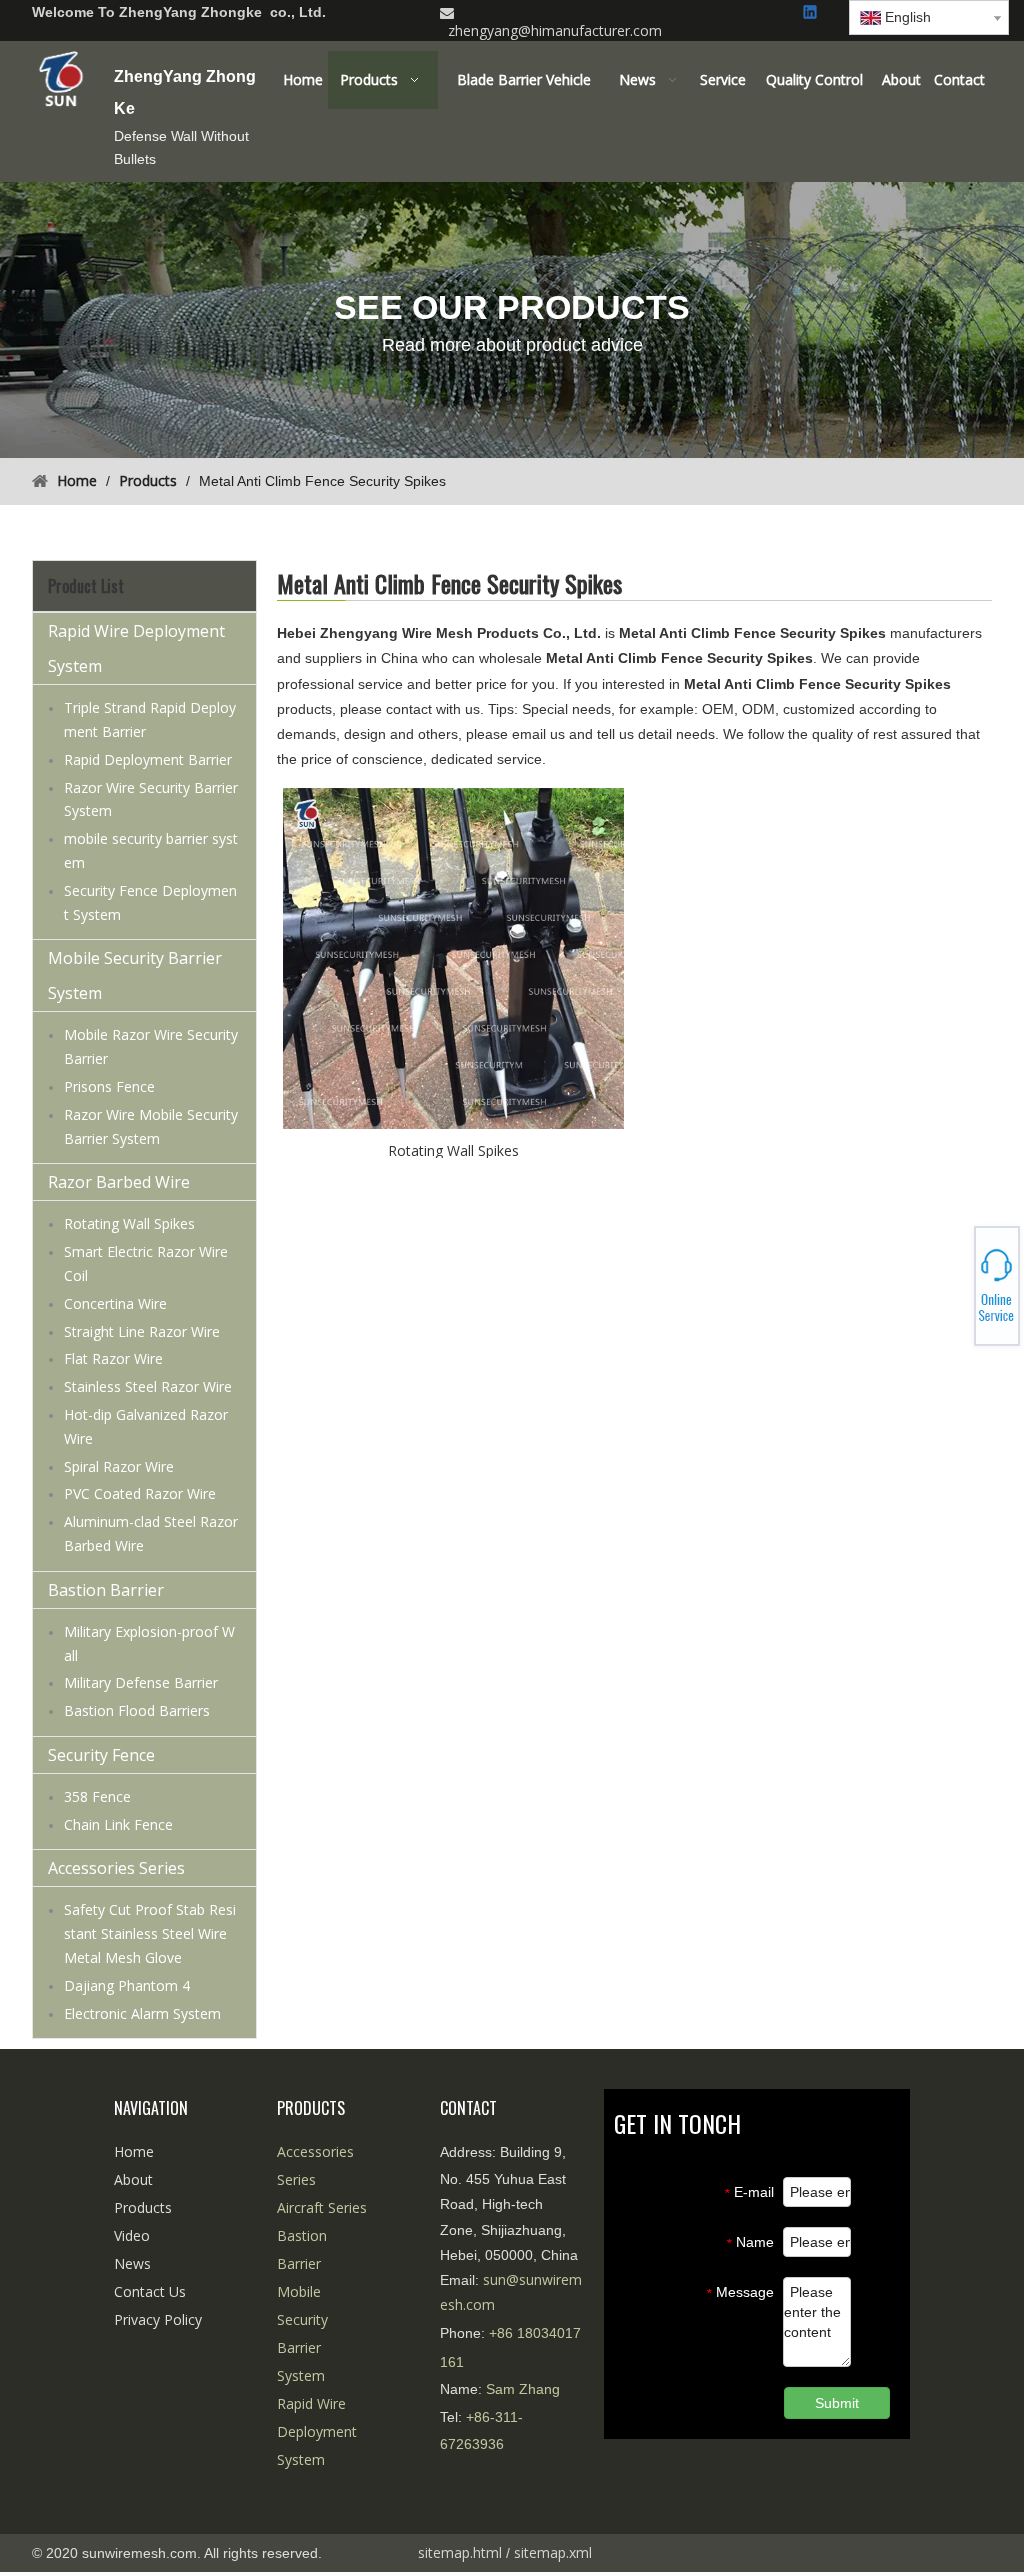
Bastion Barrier (106, 1590)
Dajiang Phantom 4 (127, 1985)
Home (134, 2151)
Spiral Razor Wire (119, 1466)
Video (132, 2235)
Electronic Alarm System (142, 2013)
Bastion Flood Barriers (137, 1710)
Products (143, 2207)
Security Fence (101, 1755)
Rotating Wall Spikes (129, 1223)
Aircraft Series (322, 2207)
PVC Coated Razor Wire (140, 1493)
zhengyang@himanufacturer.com (555, 30)
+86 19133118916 (954, 1286)
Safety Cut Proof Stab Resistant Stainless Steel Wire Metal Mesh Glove (150, 1933)
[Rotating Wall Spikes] (453, 957)
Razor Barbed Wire (119, 1182)
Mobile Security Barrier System (135, 975)
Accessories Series (116, 1868)
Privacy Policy (158, 2319)
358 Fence (97, 1796)
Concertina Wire (115, 1303)
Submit (837, 2403)
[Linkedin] (811, 13)
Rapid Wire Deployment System (136, 648)
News (132, 2263)
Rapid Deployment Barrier (148, 759)
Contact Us (150, 2291)
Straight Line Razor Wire (142, 1331)
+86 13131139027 (954, 1292)
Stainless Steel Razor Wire (148, 1386)
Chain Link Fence (118, 1824)
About (133, 2179)
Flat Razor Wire (113, 1358)
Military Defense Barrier (141, 1682)
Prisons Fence (109, 1086)
